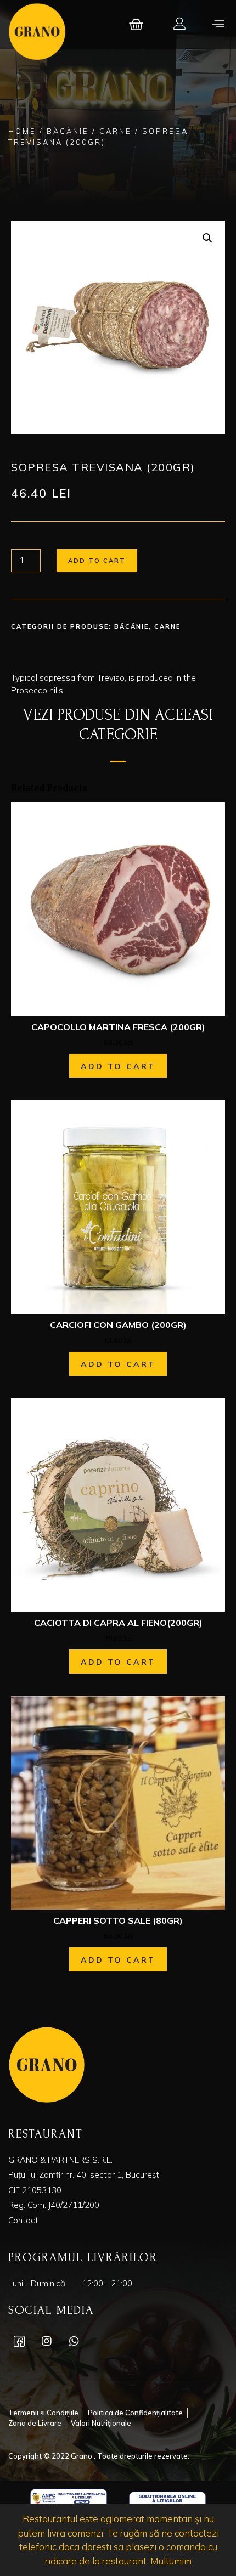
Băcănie (68, 131)
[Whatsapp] (74, 2341)
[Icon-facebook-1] (19, 2341)
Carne (116, 131)
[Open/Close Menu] (218, 23)
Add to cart (97, 561)
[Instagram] (47, 2341)
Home (22, 131)
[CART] (137, 25)
